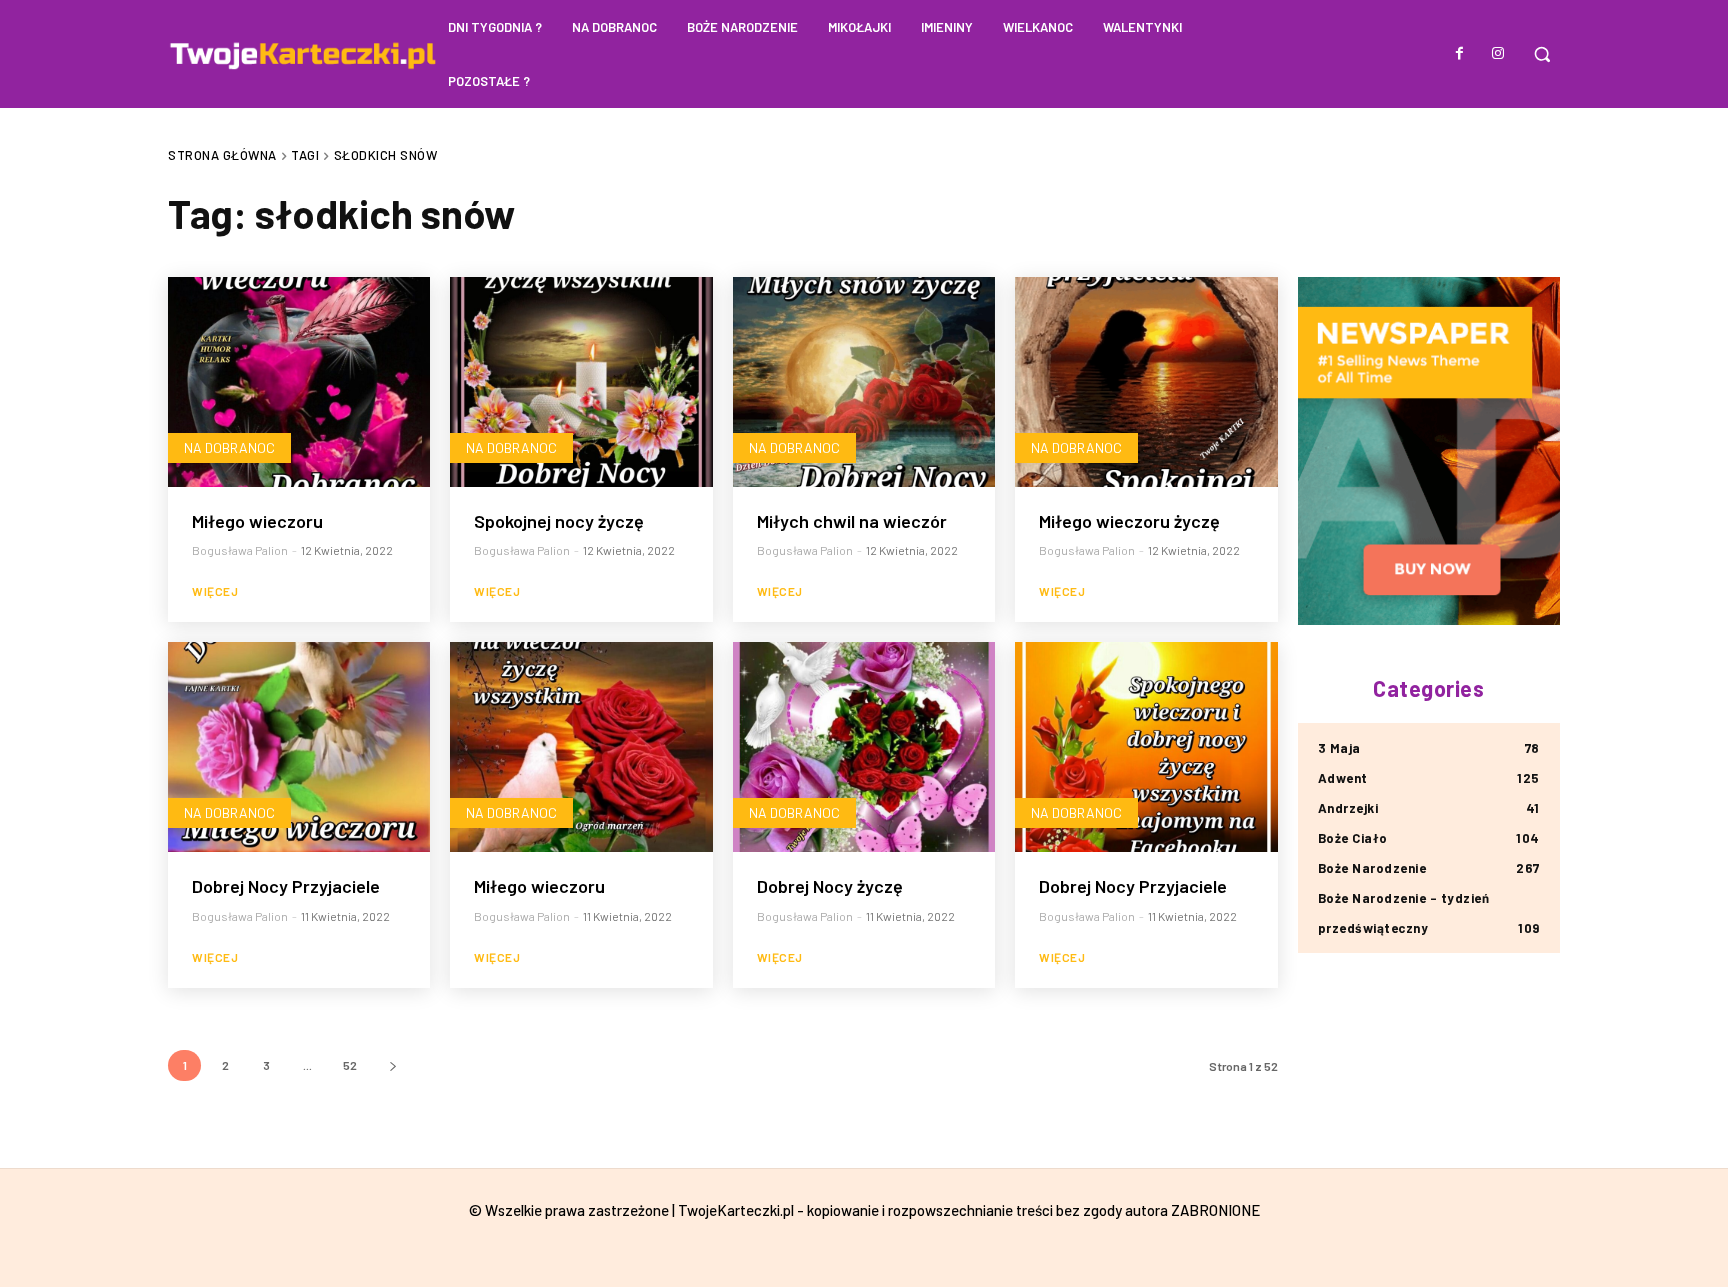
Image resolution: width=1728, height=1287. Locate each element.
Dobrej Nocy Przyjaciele (286, 886)
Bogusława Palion (240, 550)
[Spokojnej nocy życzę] (581, 382)
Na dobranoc (229, 447)
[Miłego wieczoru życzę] (1146, 382)
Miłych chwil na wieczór (852, 521)
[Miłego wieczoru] (299, 382)
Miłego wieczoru (257, 521)
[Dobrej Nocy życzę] (864, 747)
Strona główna (222, 155)
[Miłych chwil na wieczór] (864, 382)
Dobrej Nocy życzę (830, 886)
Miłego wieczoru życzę (1129, 521)
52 (350, 1065)
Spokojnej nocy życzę (559, 521)
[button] (1542, 54)
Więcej (215, 591)
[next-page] (392, 1065)
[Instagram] (1498, 54)
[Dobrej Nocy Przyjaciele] (299, 747)
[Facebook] (1460, 54)
